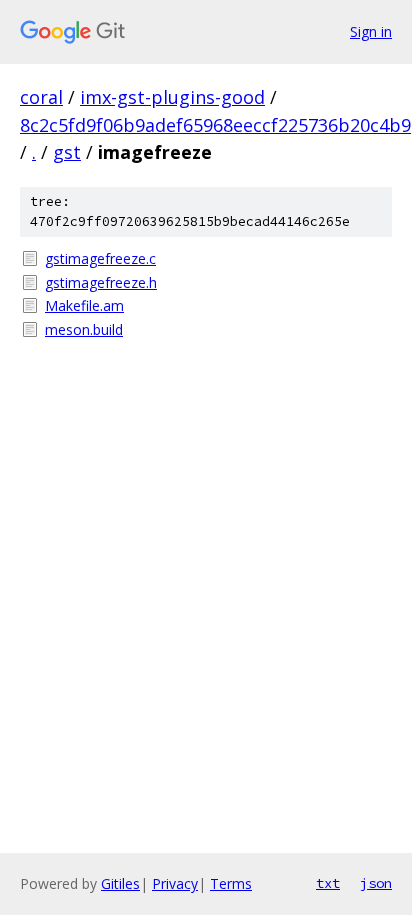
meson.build (84, 329)
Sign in (371, 31)
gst (67, 152)
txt (328, 883)
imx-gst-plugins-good (172, 97)
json (376, 883)
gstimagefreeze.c (100, 258)
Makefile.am (84, 305)
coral (41, 97)
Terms (231, 883)
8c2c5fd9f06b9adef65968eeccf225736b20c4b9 (215, 125)
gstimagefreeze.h (101, 282)
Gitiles (120, 883)
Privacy (175, 883)
